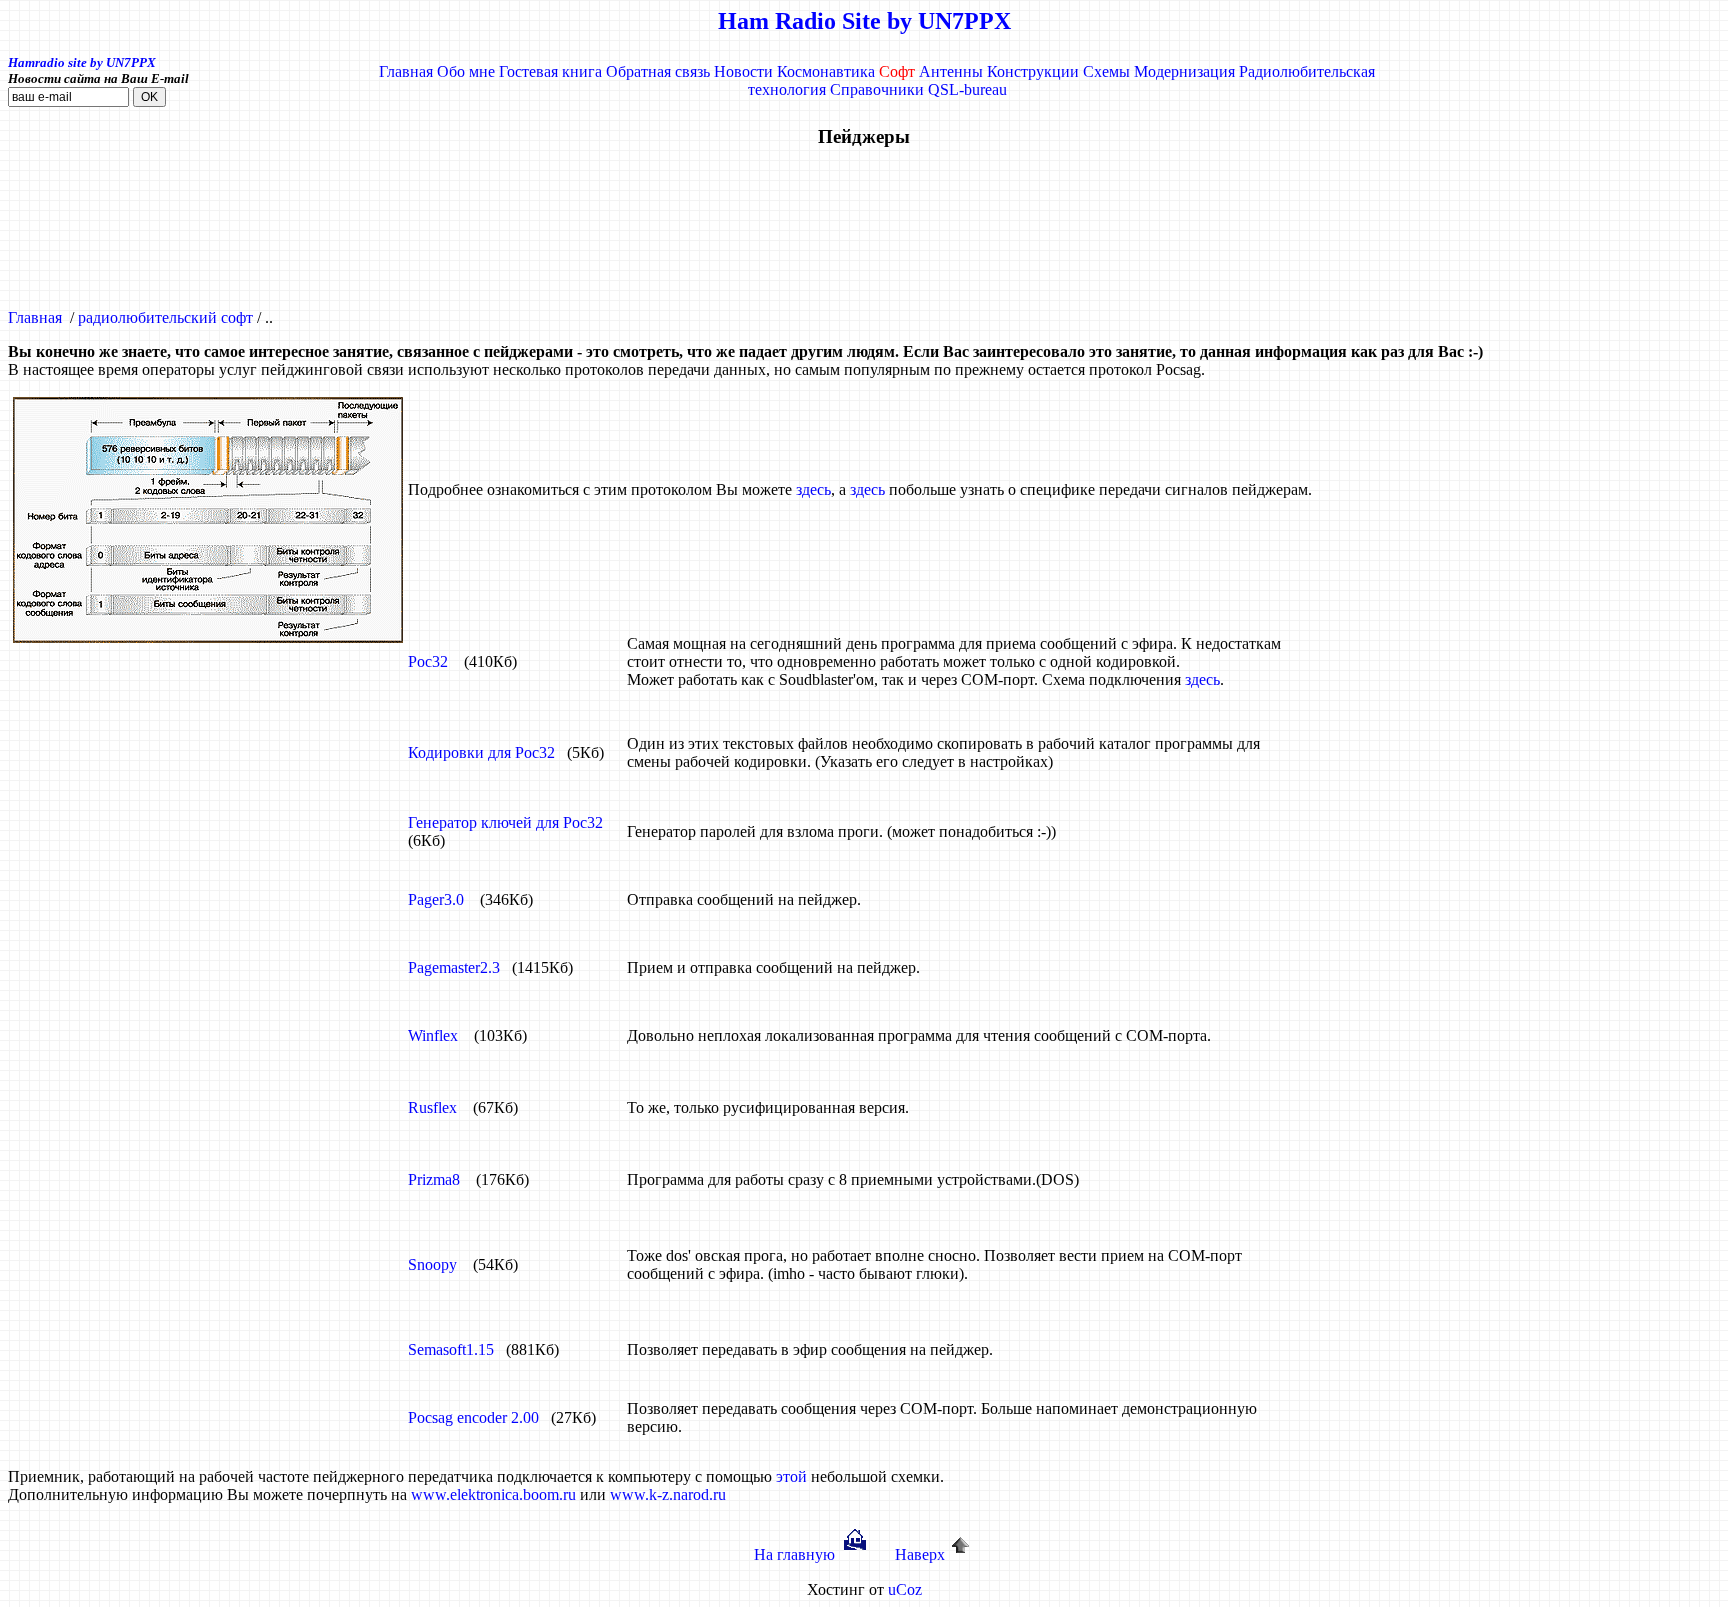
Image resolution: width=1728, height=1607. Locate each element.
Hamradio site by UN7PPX (82, 62)
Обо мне (466, 71)
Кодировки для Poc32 (481, 752)
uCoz (905, 1589)
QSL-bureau (967, 89)
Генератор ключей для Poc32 (505, 822)
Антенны (951, 71)
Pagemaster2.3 (454, 967)
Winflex (433, 1035)
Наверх (920, 1554)
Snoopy (432, 1264)
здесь (813, 489)
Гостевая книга (550, 71)
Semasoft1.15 (451, 1349)
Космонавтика (826, 71)
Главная (406, 71)
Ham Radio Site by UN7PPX (864, 21)
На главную (794, 1554)
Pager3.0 (436, 899)
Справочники (877, 89)
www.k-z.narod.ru (668, 1494)
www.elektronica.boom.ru (493, 1494)
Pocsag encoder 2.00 (473, 1417)
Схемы (1106, 71)
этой (791, 1476)
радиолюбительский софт (165, 317)
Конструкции (1033, 71)
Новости (743, 71)
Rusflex (432, 1107)
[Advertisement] (864, 229)
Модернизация (1184, 71)
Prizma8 (434, 1179)
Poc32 (428, 661)
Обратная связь (658, 71)
